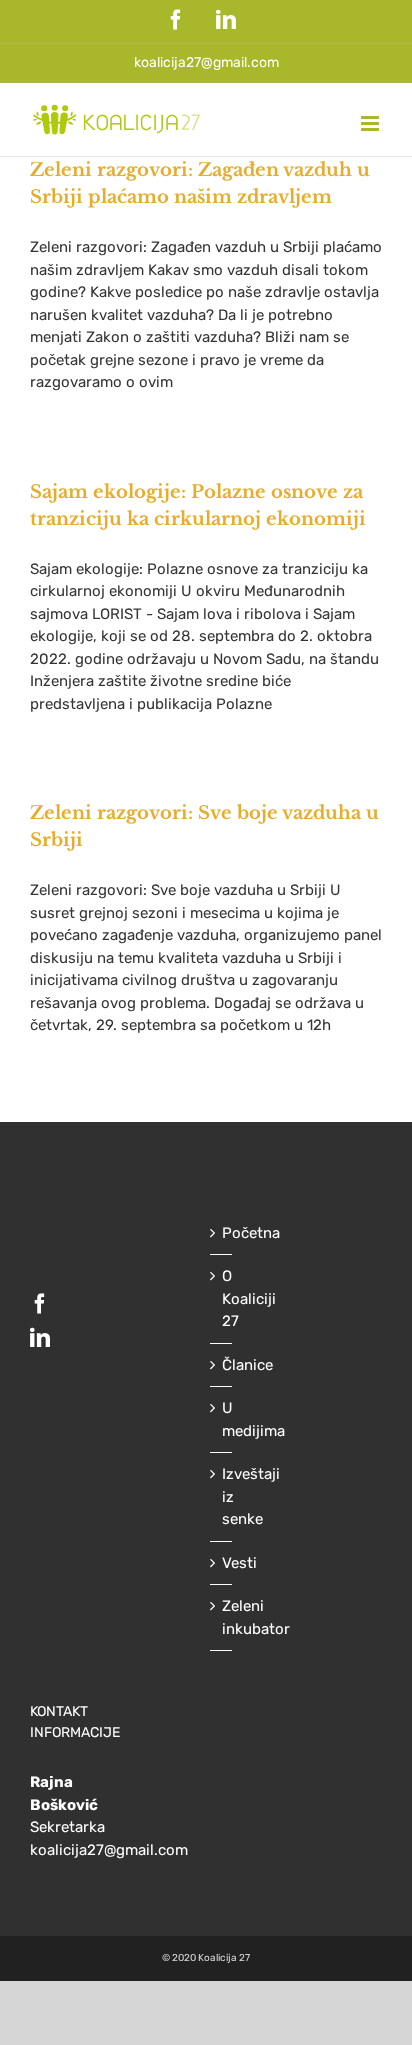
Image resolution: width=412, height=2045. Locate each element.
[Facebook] (40, 1304)
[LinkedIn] (40, 1338)
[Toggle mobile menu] (371, 123)
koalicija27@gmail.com (206, 62)
